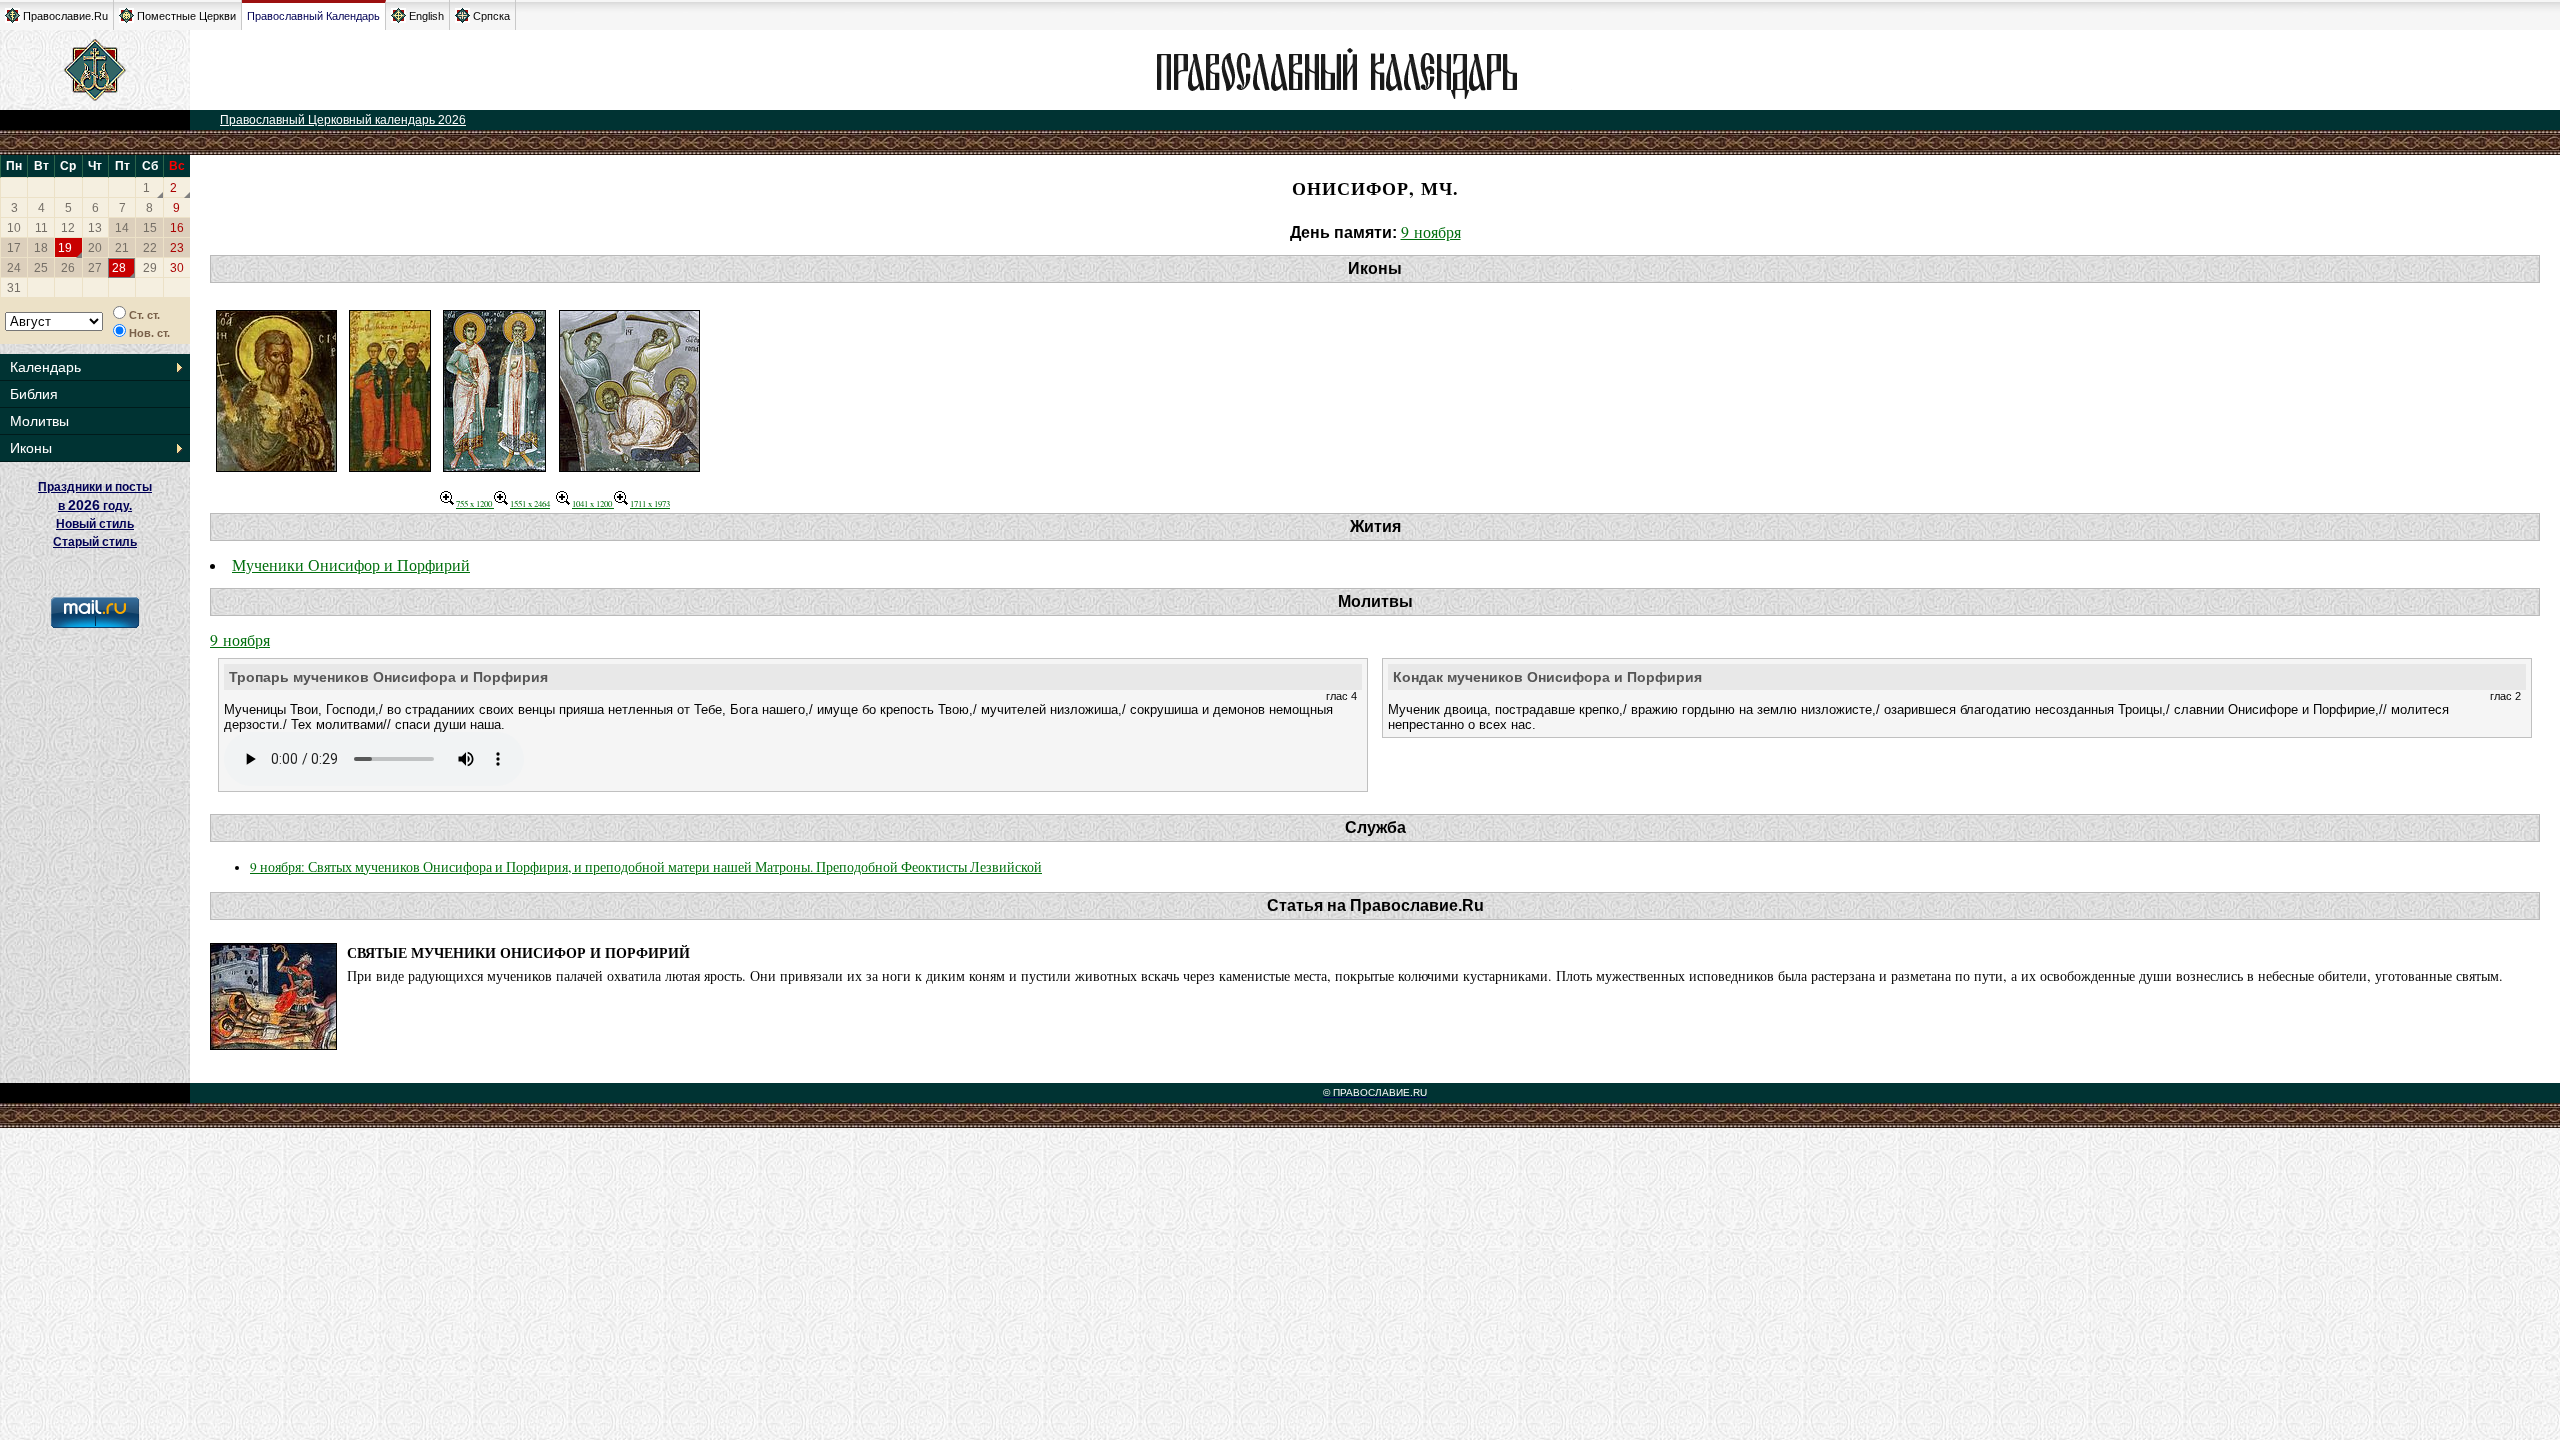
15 (150, 228)
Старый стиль (95, 542)
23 (177, 248)
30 (177, 268)
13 (95, 228)
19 (65, 248)
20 (95, 248)
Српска (491, 16)
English (426, 16)
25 (41, 268)
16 (177, 228)
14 (122, 228)
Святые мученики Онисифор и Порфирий (518, 952)
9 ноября (1431, 231)
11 (41, 228)
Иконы (31, 448)
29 (150, 268)
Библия (34, 394)
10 (14, 228)
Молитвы (39, 421)
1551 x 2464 (530, 503)
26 (68, 268)
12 (68, 228)
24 (14, 268)
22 (150, 248)
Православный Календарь (313, 16)
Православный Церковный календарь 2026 (343, 120)
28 (119, 268)
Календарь (45, 367)
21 (122, 248)
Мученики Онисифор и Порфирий (351, 564)
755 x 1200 (475, 503)
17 (14, 248)
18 (41, 248)
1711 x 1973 (650, 503)
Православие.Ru (65, 16)
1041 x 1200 (593, 503)
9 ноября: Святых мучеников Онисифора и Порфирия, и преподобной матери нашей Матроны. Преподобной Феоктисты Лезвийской (646, 867)
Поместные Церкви (186, 16)
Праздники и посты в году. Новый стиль (95, 505)
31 (14, 288)
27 (95, 268)
